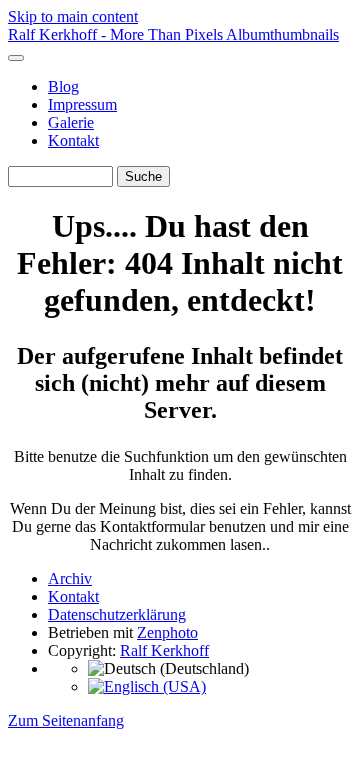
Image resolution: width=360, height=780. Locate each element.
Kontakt (73, 140)
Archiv (70, 578)
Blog (63, 86)
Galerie (71, 122)
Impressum (82, 104)
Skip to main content (73, 16)
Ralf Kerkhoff (164, 650)
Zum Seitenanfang (66, 720)
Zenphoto (167, 632)
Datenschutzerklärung (117, 614)
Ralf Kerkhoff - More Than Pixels (117, 34)
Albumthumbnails (282, 34)
